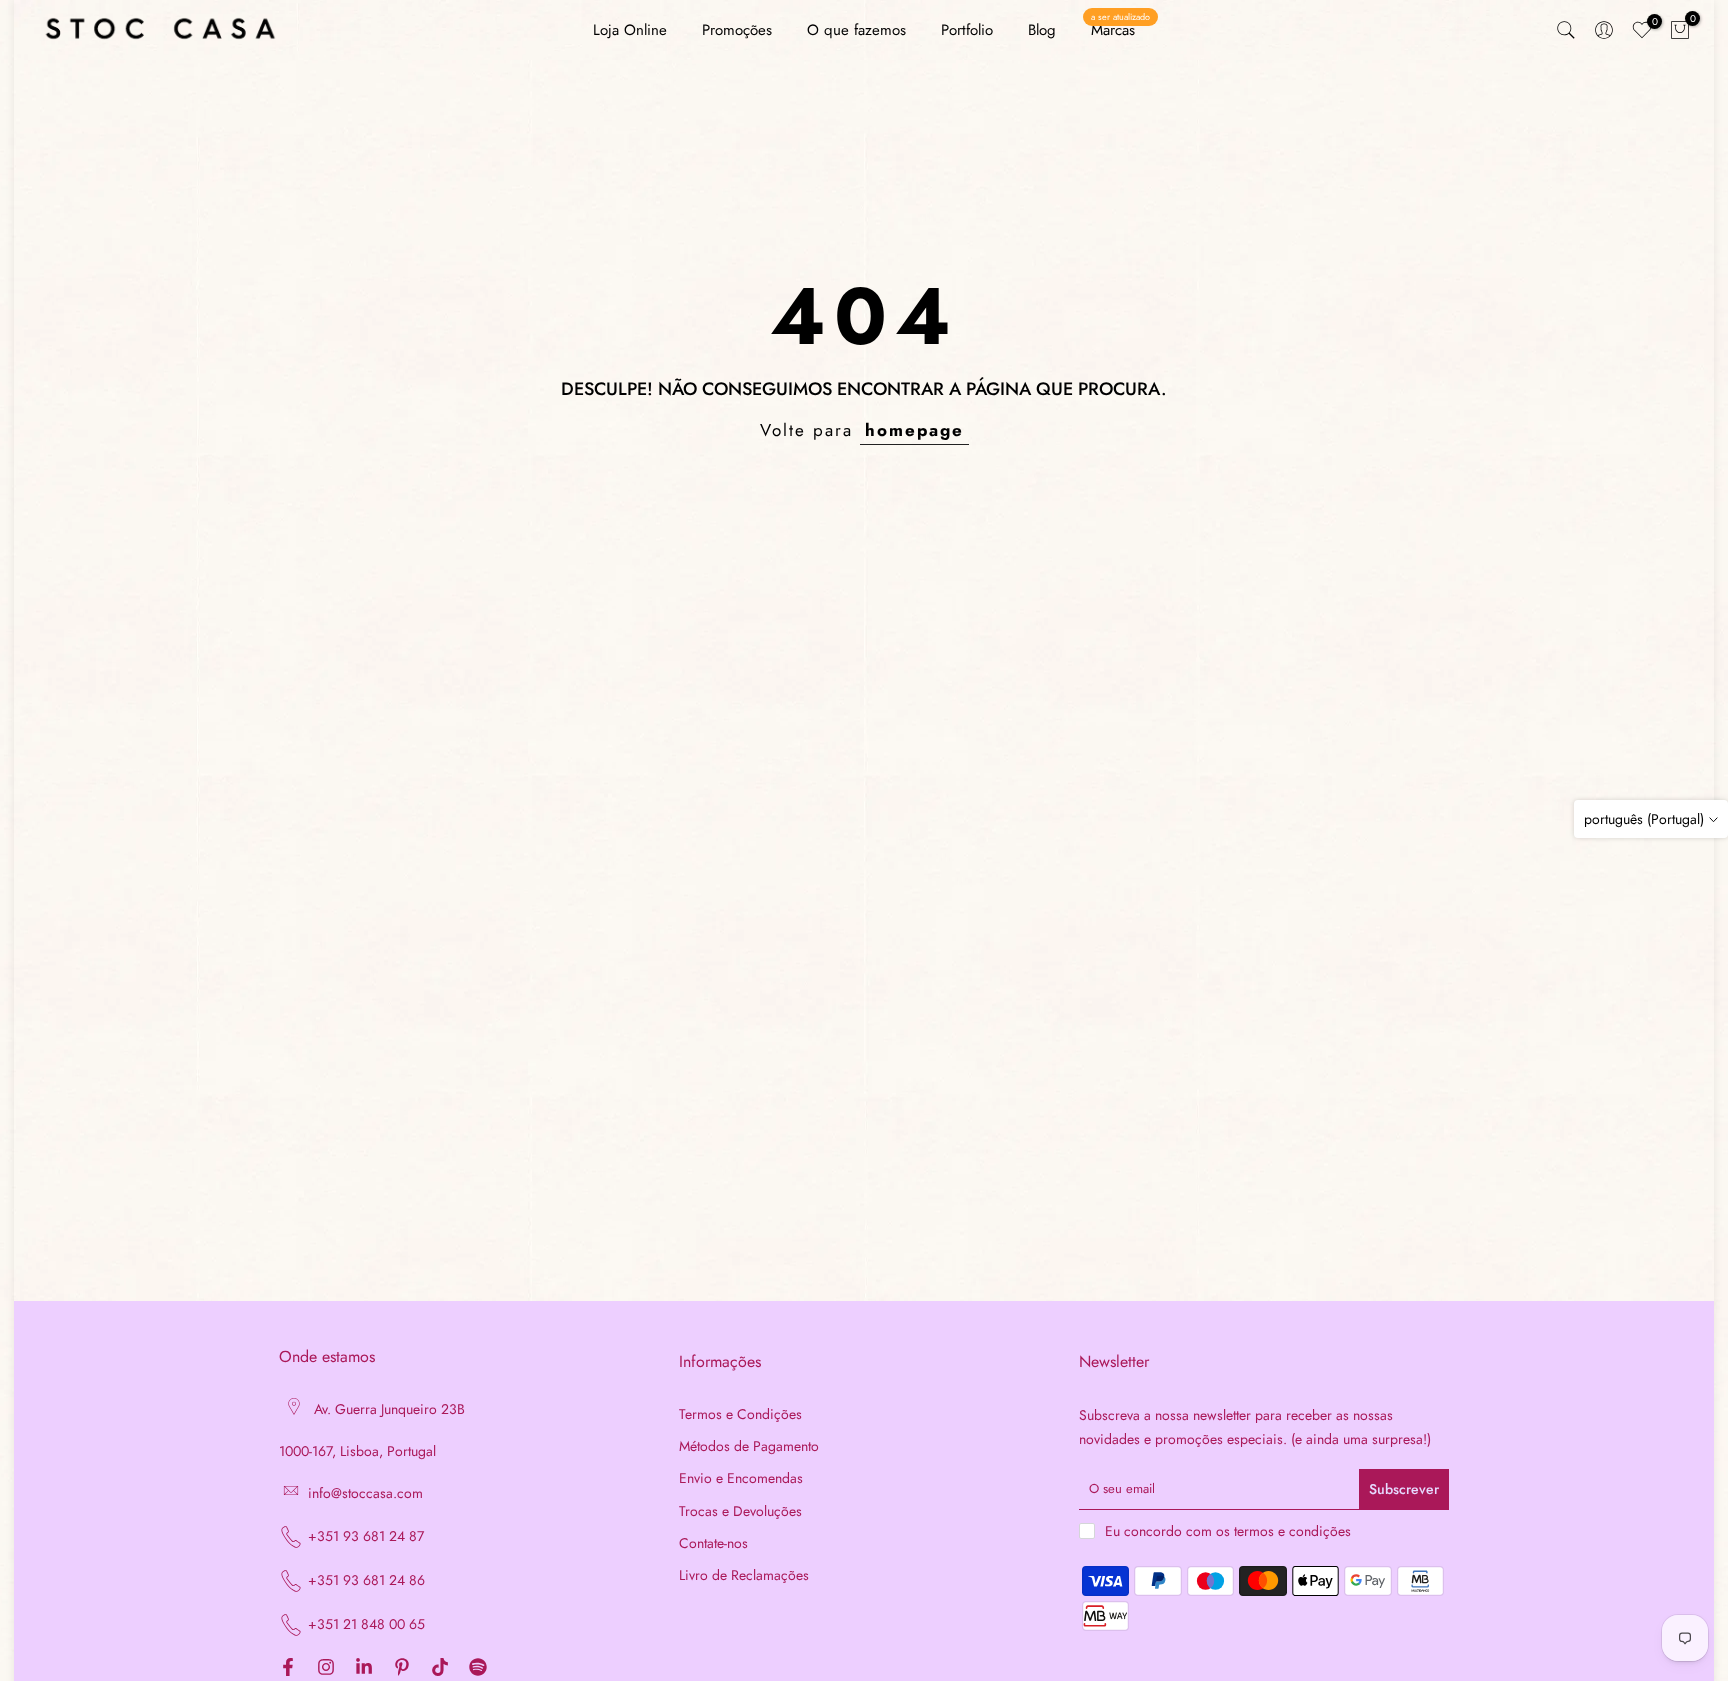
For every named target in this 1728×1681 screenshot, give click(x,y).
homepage (914, 430)
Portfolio (967, 30)
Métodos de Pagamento (749, 1446)
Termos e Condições (740, 1414)
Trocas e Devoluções (740, 1511)
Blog (1042, 30)
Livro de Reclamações (744, 1575)
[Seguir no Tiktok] (440, 1669)
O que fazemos (856, 30)
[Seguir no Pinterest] (402, 1669)
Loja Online (630, 30)
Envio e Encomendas (741, 1478)
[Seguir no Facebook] (288, 1669)
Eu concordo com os (1228, 1531)
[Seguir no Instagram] (326, 1669)
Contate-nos (713, 1543)
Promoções (737, 30)
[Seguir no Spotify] (478, 1669)
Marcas (1120, 29)
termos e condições (1292, 1531)
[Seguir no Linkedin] (364, 1669)
